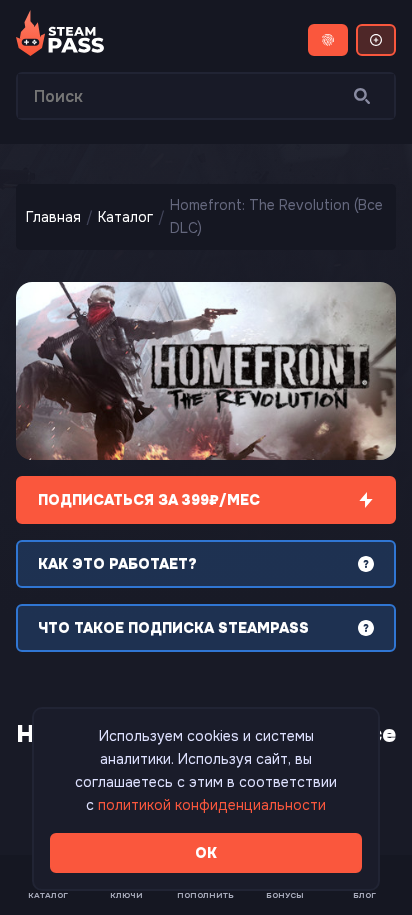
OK (206, 853)
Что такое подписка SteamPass (173, 628)
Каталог (125, 217)
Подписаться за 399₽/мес (149, 500)
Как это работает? (117, 564)
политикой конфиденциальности (212, 805)
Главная (53, 217)
